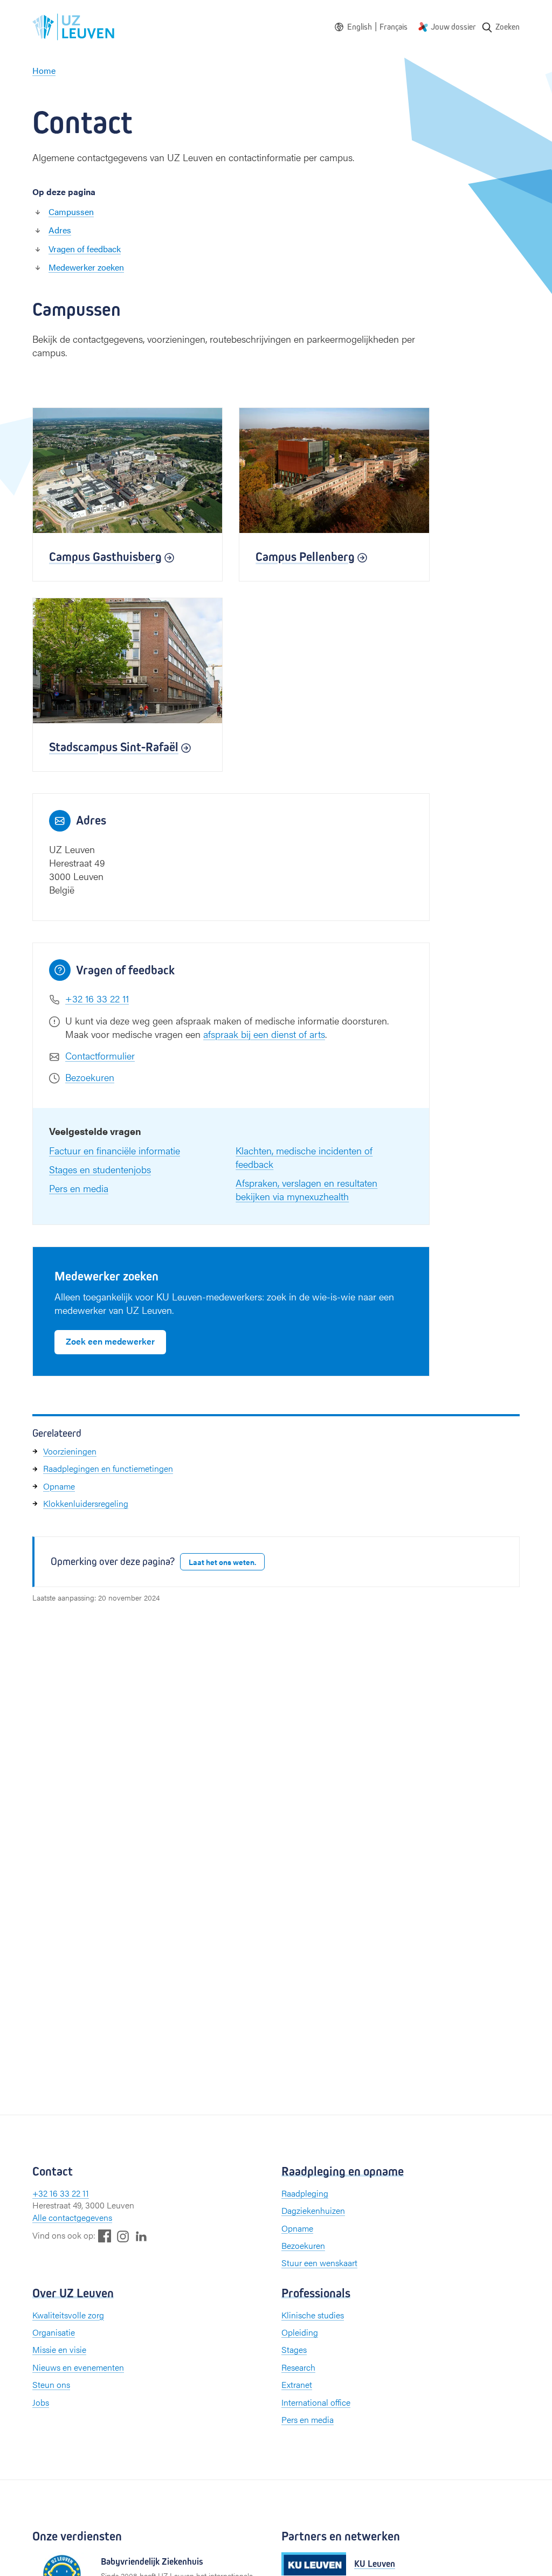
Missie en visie (59, 2349)
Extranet (297, 2384)
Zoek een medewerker (110, 1341)
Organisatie (54, 2332)
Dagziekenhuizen (313, 2210)
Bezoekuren (90, 1077)
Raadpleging (305, 2193)
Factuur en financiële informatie (115, 1150)
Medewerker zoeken (86, 267)
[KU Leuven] (314, 2564)
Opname (59, 1486)
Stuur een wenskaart (319, 2263)
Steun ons (51, 2384)
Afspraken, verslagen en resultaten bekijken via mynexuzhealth (306, 1189)
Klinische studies (313, 2315)
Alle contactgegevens (72, 2217)
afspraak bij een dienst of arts (264, 1034)
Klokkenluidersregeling (86, 1503)
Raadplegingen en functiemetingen (108, 1468)
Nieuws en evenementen (78, 2367)
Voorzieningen (70, 1451)
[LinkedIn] (141, 2236)
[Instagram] (123, 2236)
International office (316, 2402)
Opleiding (300, 2332)
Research (298, 2367)
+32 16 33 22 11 (97, 998)
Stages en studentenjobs (100, 1169)
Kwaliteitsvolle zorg (68, 2315)
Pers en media (79, 1188)
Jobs (41, 2402)
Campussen (71, 212)
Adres (60, 230)
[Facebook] (105, 2236)
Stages (294, 2349)
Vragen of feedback (85, 249)
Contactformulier (100, 1055)
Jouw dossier (453, 27)
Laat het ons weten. (222, 1562)
